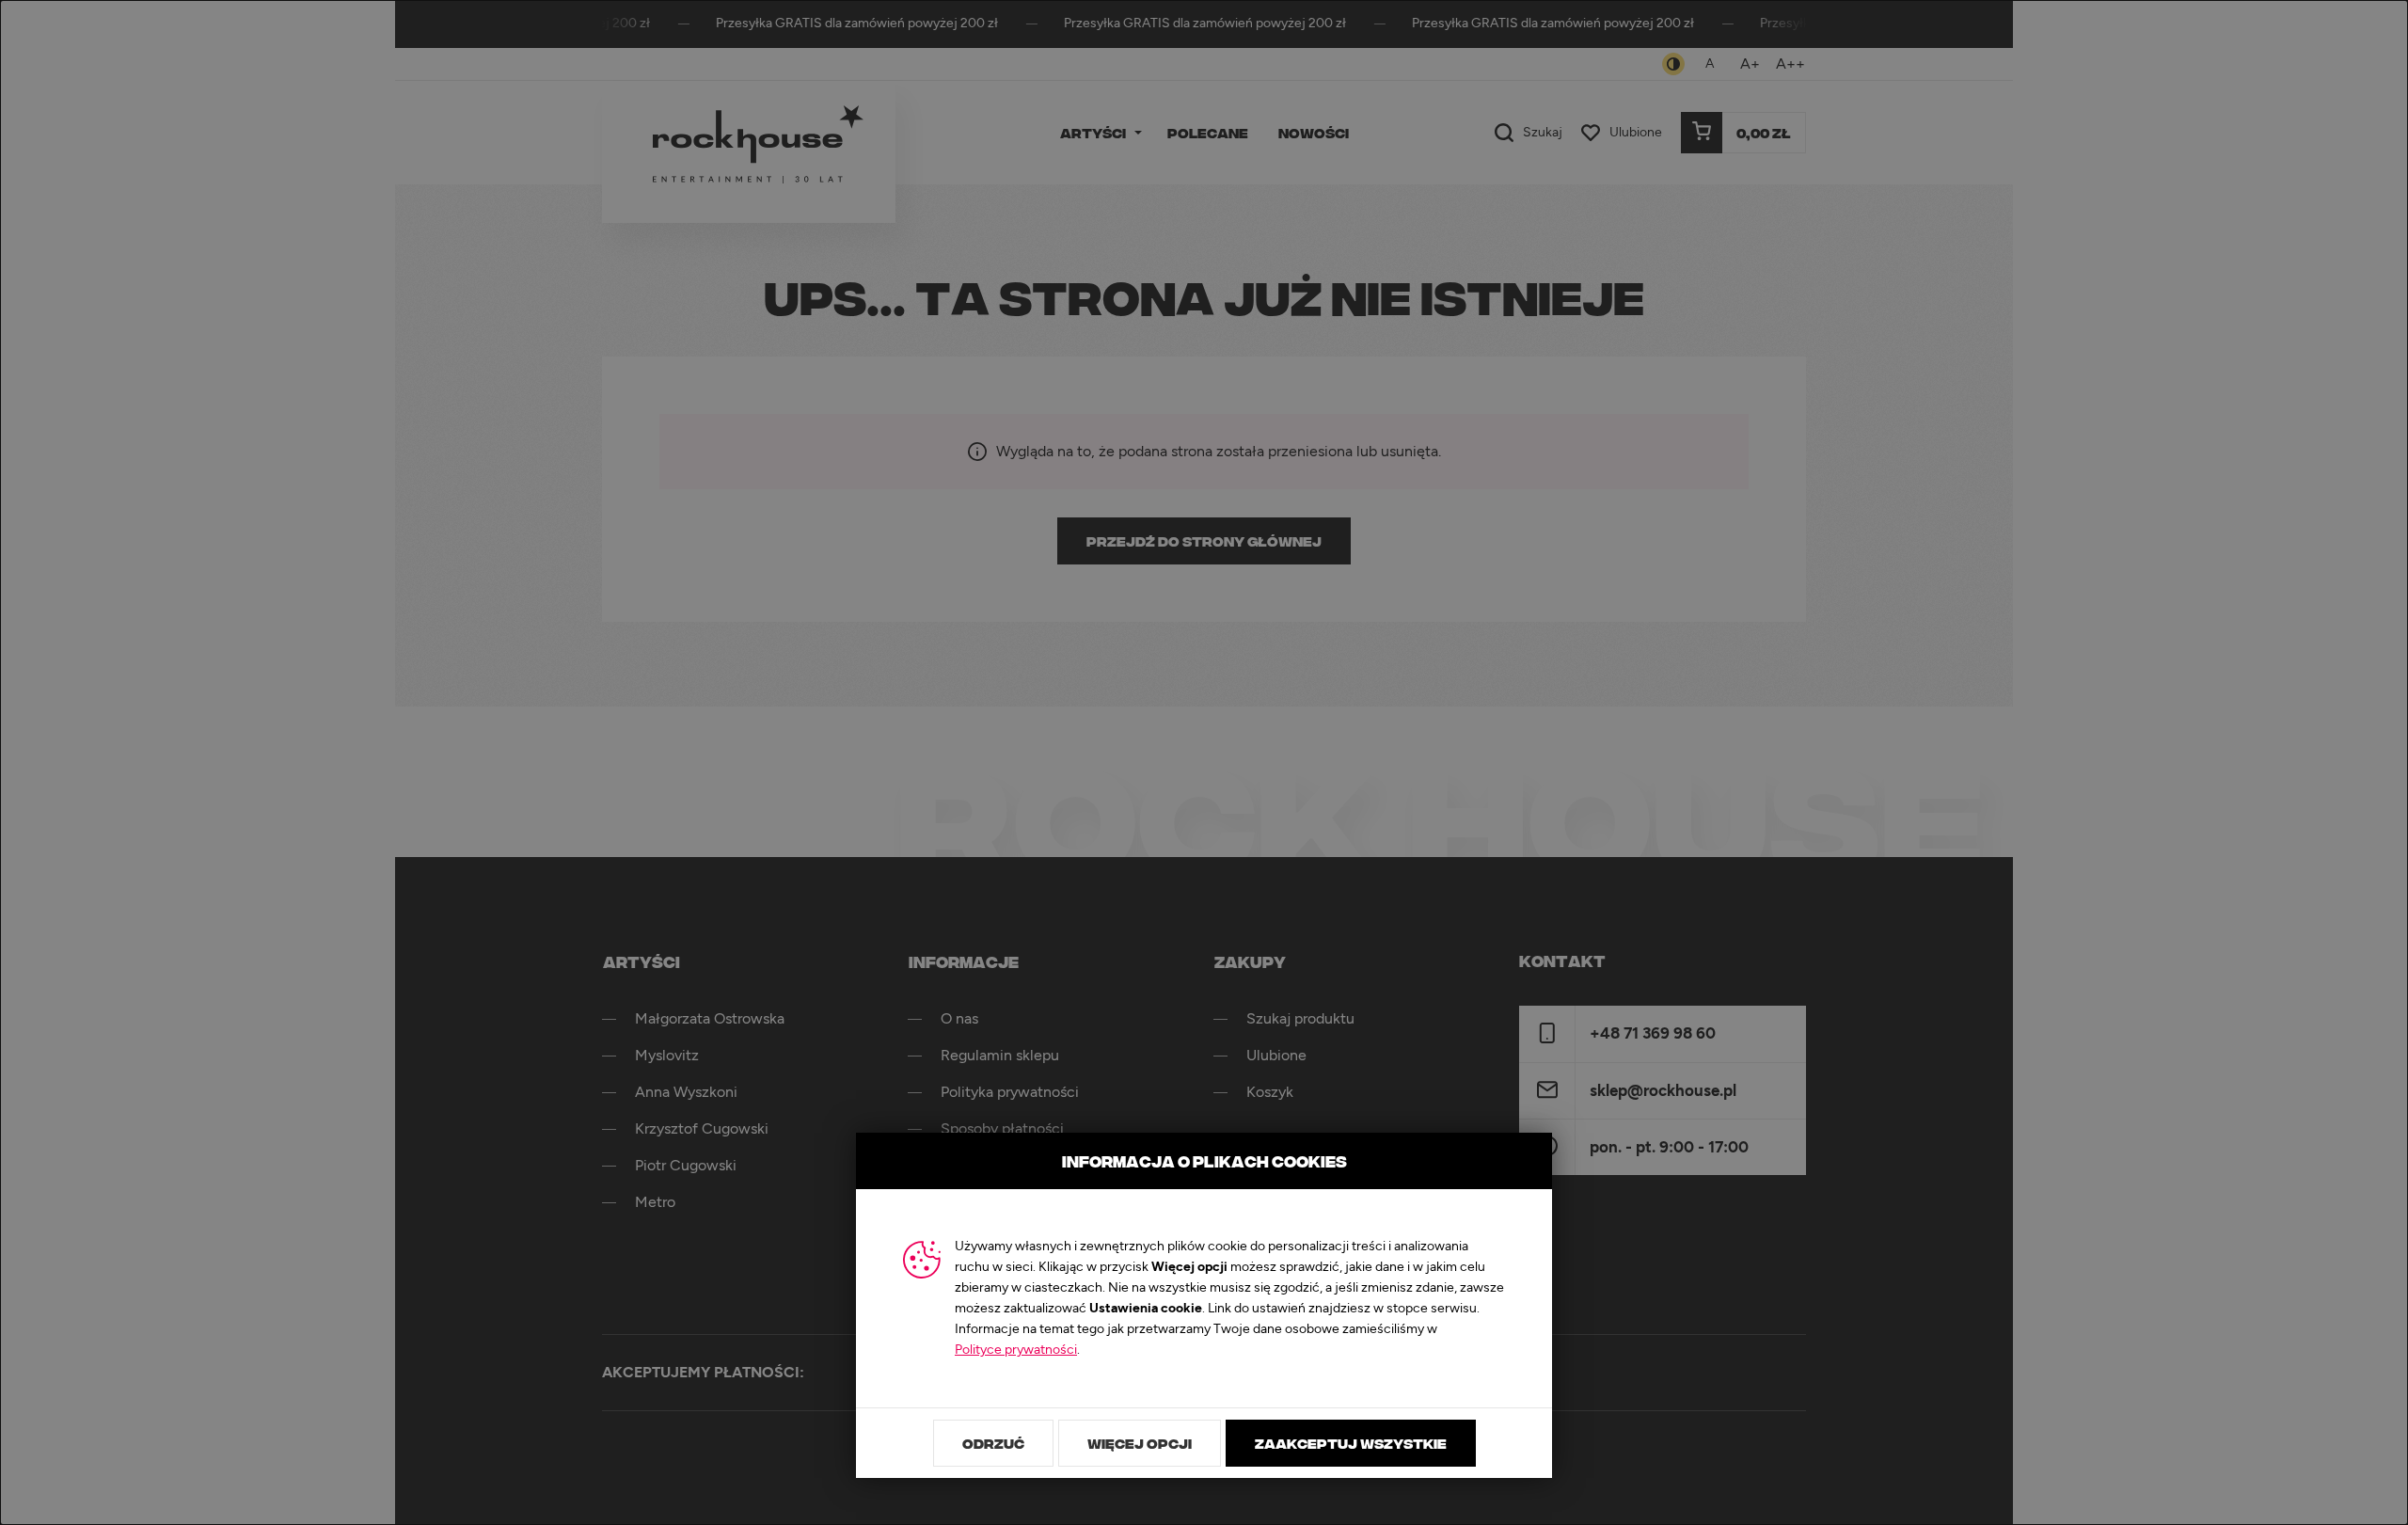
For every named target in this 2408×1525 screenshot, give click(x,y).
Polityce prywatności (1016, 1350)
